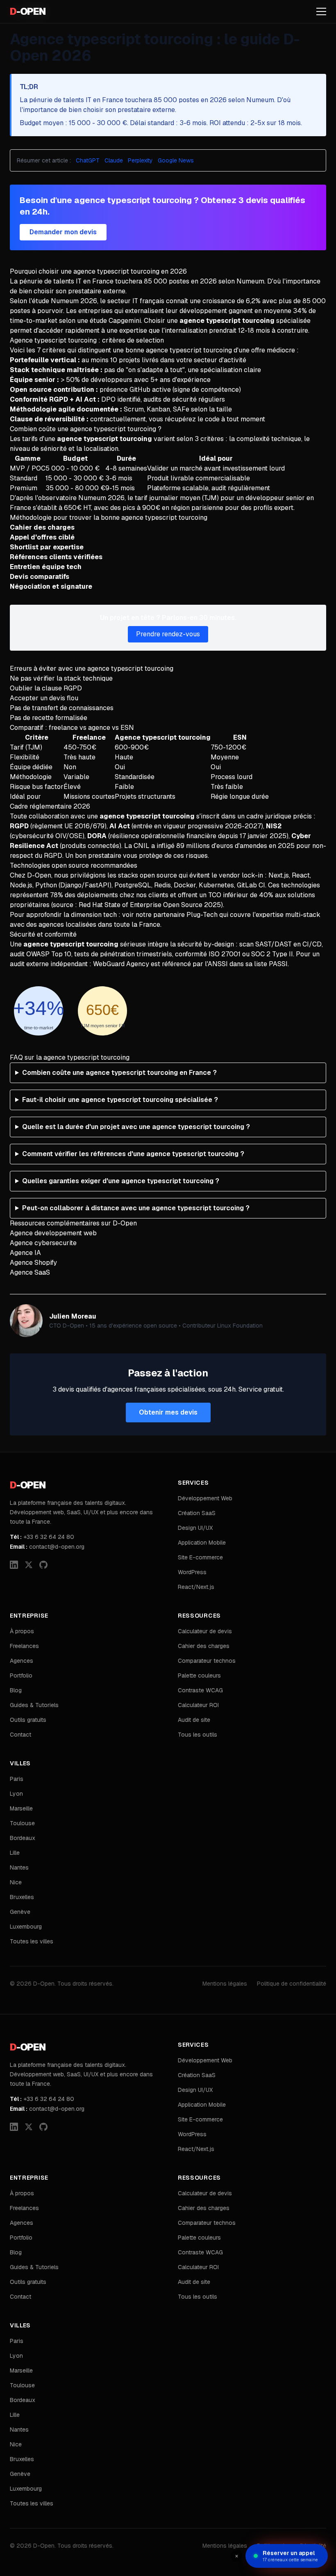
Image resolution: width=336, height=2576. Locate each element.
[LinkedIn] (14, 1565)
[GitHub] (43, 1565)
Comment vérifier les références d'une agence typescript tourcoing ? (133, 1154)
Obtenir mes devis (168, 1412)
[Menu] (321, 11)
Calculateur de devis (205, 1631)
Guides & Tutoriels (34, 1705)
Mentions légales (225, 1984)
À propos (22, 1631)
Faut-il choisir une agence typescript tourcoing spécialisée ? (120, 1100)
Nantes (19, 1867)
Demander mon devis (63, 232)
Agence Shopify (33, 1263)
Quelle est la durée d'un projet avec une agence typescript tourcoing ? (136, 1127)
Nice (16, 1882)
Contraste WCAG (200, 1690)
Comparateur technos (207, 1661)
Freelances (24, 1646)
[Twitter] (29, 1565)
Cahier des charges (204, 1646)
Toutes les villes (32, 1941)
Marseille (21, 1808)
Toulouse (22, 1823)
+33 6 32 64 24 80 (42, 1537)
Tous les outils (198, 1735)
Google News (176, 160)
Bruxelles (22, 1897)
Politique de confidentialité (292, 1984)
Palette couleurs (199, 1675)
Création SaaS (197, 1513)
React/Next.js (196, 1587)
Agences (22, 1661)
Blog (16, 1690)
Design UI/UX (195, 1528)
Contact (20, 1735)
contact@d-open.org (47, 1547)
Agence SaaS (30, 1272)
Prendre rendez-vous (168, 634)
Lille (15, 1853)
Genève (20, 1912)
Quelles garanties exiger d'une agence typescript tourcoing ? (121, 1181)
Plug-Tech (202, 915)
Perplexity (140, 160)
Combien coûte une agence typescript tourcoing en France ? (119, 1073)
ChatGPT (88, 160)
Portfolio (21, 1675)
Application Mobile (202, 1543)
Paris (17, 1779)
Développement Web (205, 1498)
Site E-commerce (200, 1557)
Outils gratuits (28, 1720)
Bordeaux (23, 1838)
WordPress (192, 1572)
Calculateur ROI (198, 1705)
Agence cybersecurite (43, 1243)
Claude (114, 160)
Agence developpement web (53, 1233)
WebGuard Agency (121, 964)
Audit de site (194, 1720)
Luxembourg (26, 1927)
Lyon (16, 1794)
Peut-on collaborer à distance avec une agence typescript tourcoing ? (136, 1208)
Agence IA (25, 1253)
